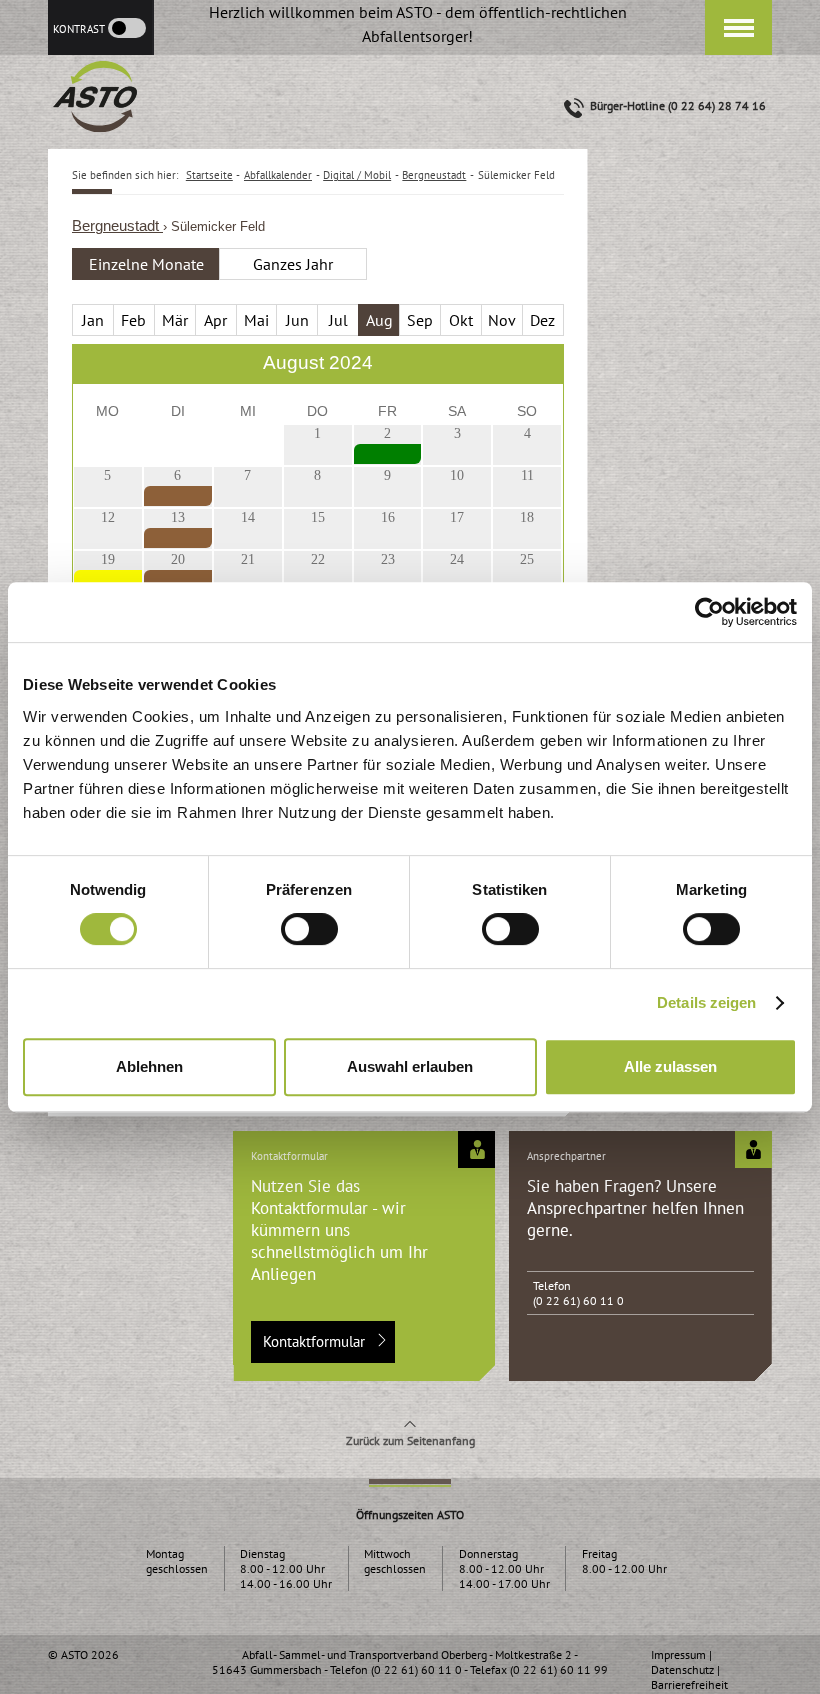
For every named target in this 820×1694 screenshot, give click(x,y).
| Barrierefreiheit (689, 1677)
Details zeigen (706, 1002)
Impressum (678, 1654)
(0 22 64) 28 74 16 (717, 105)
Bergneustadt (117, 226)
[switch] (309, 929)
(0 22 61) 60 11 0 (578, 1300)
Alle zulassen (670, 1066)
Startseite (209, 175)
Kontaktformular (314, 1341)
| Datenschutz (682, 1662)
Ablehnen (149, 1066)
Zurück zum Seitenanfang (410, 1440)
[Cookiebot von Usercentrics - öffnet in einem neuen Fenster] (709, 612)
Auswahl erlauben (410, 1066)
